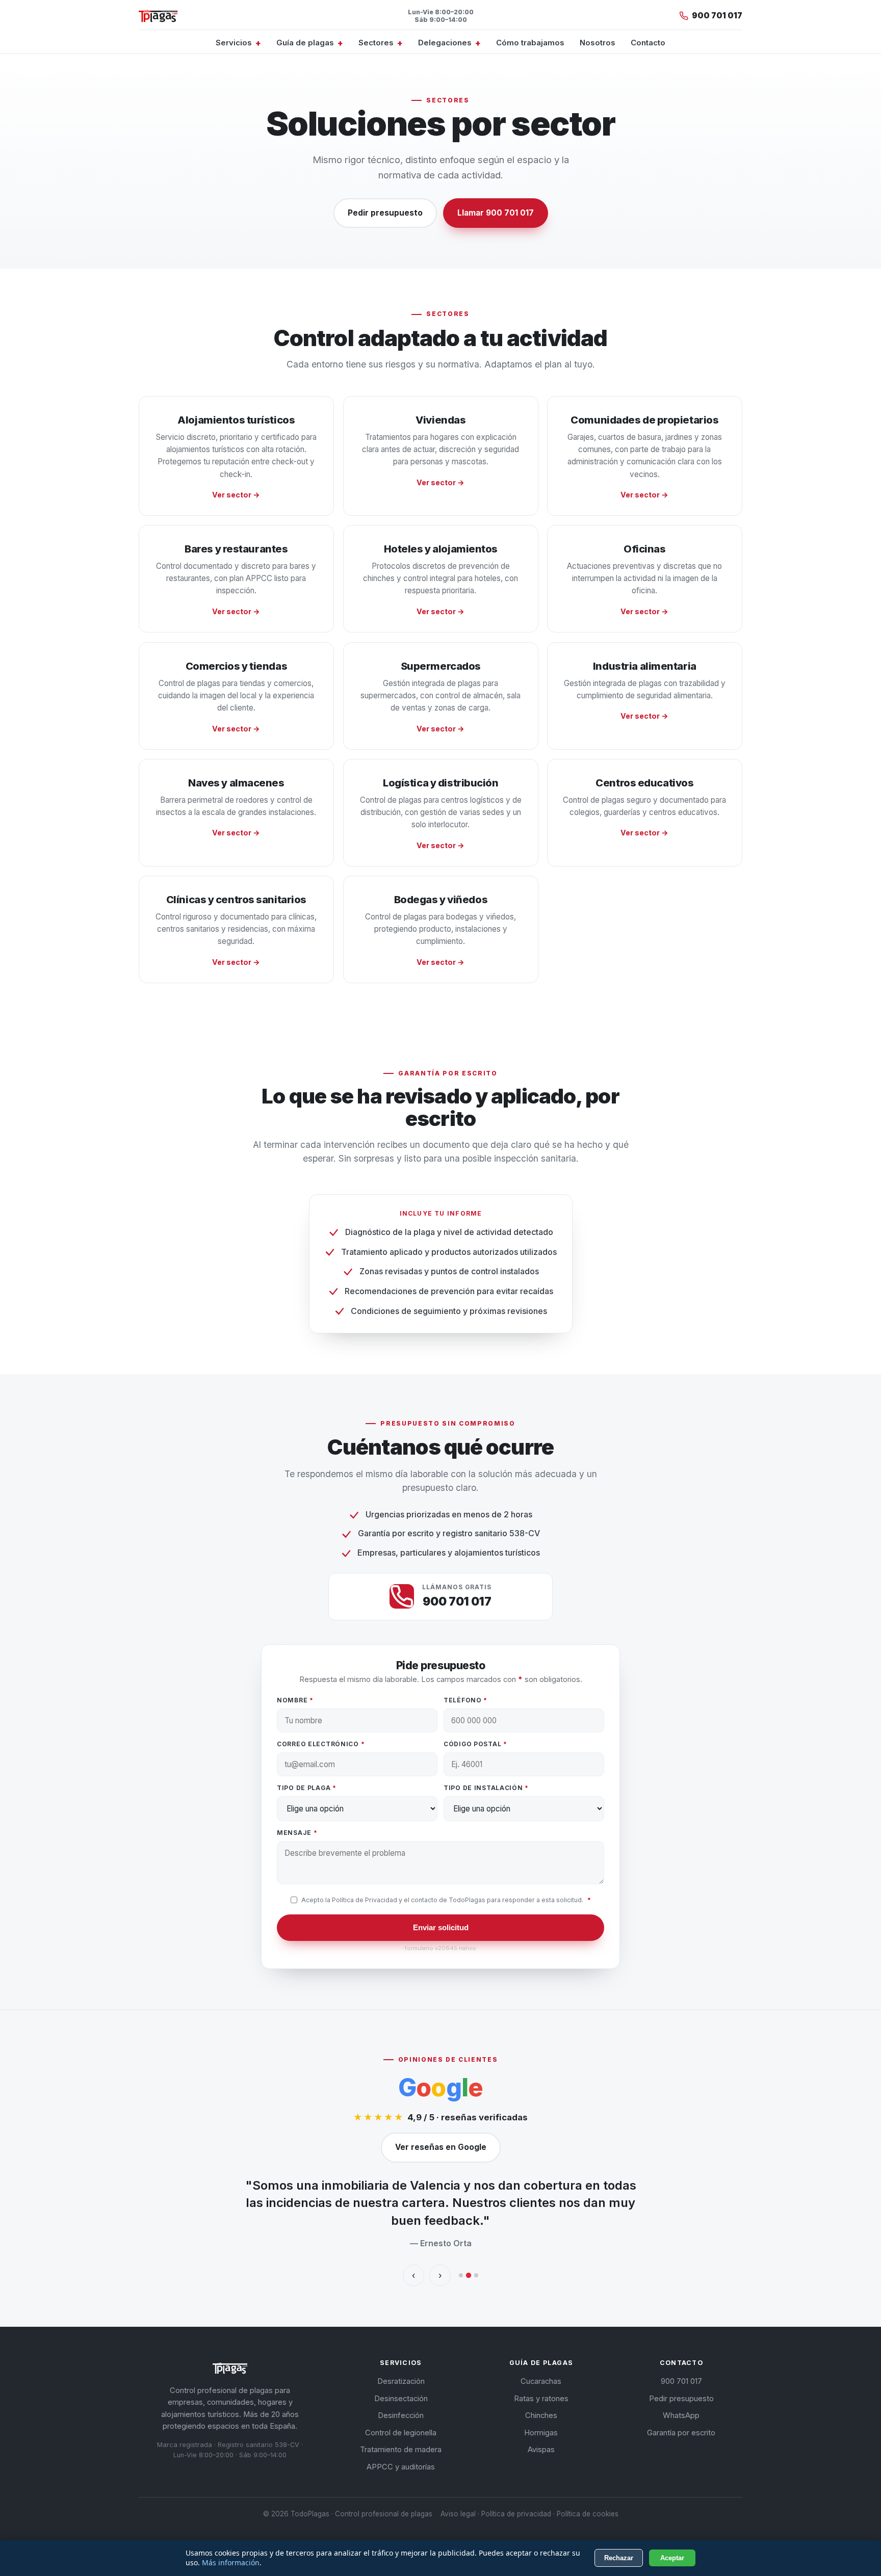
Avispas (541, 2450)
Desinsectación (401, 2399)
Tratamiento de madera (401, 2450)
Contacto (648, 43)
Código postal (475, 1744)
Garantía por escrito (681, 2433)
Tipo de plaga (307, 1788)
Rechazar (619, 2558)
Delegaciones (445, 43)
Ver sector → (236, 495)
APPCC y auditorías (401, 2467)
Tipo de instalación (486, 1788)
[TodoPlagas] (158, 16)
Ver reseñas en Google (441, 2147)
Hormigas (541, 2433)
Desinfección (401, 2415)
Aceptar (672, 2558)
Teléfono (465, 1700)
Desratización (401, 2381)
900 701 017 (681, 2381)
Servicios (234, 43)
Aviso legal (458, 2514)
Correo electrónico (321, 1744)
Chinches (541, 2415)
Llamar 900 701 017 (496, 213)
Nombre (295, 1700)
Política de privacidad (516, 2514)
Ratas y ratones (541, 2399)
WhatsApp (681, 2415)
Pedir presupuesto (385, 213)
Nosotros (598, 43)
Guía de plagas (305, 43)
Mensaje (297, 1833)
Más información (231, 2562)
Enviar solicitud (441, 1927)
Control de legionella (401, 2433)
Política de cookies (588, 2514)
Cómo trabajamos (530, 43)
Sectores (376, 43)
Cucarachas (541, 2381)
